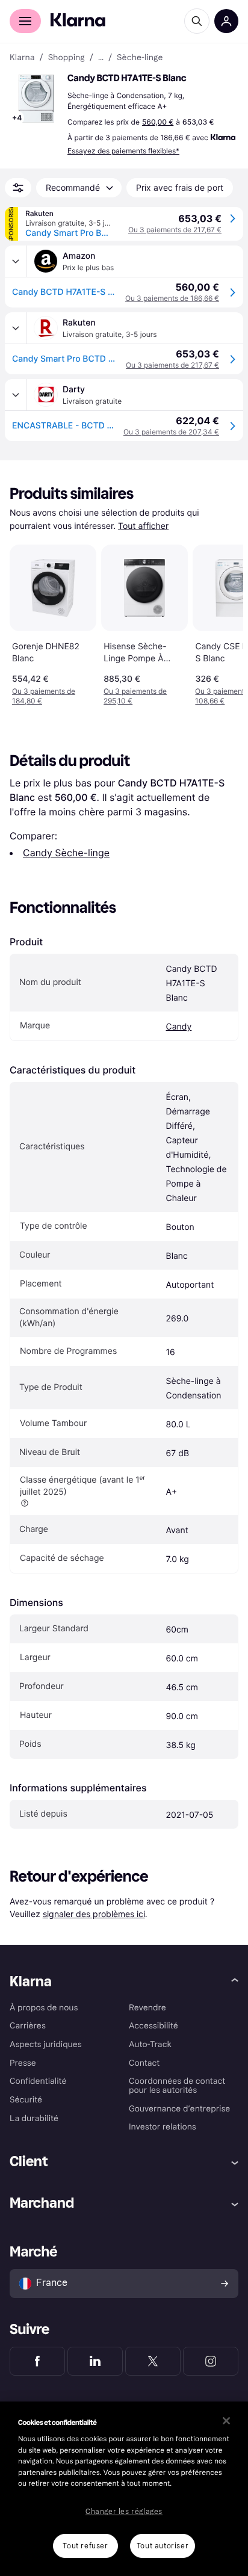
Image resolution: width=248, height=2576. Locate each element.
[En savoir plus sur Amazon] (16, 261)
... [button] (101, 58)
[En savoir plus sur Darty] (16, 395)
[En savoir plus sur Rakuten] (16, 328)
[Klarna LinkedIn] (95, 2361)
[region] (124, 2489)
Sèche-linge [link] (140, 58)
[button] (36, 99)
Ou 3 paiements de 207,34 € (171, 432)
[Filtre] (18, 188)
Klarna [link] (22, 58)
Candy (179, 1027)
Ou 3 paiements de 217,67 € (175, 230)
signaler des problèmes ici (94, 1914)
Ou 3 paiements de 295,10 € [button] (135, 696)
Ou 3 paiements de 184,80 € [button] (44, 696)
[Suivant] (222, 623)
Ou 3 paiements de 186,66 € (172, 298)
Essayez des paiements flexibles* (123, 151)
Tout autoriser (163, 2546)
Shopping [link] (67, 58)
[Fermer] (226, 2421)
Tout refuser (85, 2546)
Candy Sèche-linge (66, 853)
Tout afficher (143, 526)
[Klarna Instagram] (211, 2361)
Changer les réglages (124, 2512)
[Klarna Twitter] (153, 2361)
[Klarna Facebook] (37, 2361)
